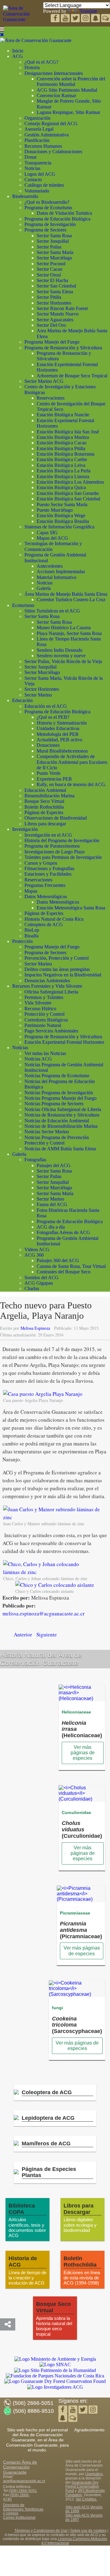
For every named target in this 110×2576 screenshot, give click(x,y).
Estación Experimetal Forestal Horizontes (64, 1042)
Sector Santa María (55, 252)
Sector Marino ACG (44, 381)
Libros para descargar (45, 824)
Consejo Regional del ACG (51, 124)
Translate (88, 11)
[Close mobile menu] (2, 35)
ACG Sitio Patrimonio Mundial (67, 90)
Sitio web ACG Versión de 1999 (84, 2509)
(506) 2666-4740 (16, 2497)
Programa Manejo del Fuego (52, 342)
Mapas (31, 891)
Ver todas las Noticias (45, 1053)
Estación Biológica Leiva (61, 465)
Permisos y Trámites (44, 997)
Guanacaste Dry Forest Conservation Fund (82, 2487)
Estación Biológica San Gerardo (68, 493)
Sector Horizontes (54, 303)
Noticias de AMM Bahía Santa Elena (60, 1149)
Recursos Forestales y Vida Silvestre (47, 986)
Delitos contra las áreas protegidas (57, 969)
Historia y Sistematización (62, 723)
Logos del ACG (40, 174)
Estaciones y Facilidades (48, 874)
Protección (22, 941)
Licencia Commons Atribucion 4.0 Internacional (74, 2541)
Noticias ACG (38, 1059)
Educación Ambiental (45, 790)
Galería (44, 588)
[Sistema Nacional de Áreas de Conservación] (55, 2365)
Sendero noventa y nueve (61, 656)
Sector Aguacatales (55, 320)
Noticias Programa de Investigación (59, 1093)
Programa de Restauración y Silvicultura (63, 348)
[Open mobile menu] (2, 29)
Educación (22, 700)
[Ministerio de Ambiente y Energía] (55, 2359)
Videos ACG (37, 1249)
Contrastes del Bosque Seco (64, 1272)
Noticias (32, 168)
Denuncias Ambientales (47, 981)
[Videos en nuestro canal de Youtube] (76, 19)
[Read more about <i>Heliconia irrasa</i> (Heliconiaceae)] (82, 1698)
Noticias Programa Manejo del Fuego (61, 1098)
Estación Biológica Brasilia (63, 521)
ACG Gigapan (39, 1283)
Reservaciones (51, 398)
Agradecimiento (89, 2430)
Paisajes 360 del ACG (58, 1260)
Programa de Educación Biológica (57, 219)
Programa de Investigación (50, 224)
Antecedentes (50, 566)
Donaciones (48, 745)
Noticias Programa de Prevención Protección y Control (57, 1140)
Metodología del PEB (58, 734)
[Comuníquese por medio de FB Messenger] (106, 19)
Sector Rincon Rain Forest (62, 308)
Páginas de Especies (44, 812)
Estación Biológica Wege (61, 515)
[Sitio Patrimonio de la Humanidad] (55, 2370)
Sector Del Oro (51, 325)
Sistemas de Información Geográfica (59, 527)
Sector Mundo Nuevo (58, 314)
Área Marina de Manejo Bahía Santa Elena (66, 594)
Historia (32, 67)
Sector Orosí (49, 275)
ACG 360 (34, 1255)
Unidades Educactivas (58, 728)
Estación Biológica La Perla (64, 471)
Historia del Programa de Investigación (62, 840)
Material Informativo (57, 577)
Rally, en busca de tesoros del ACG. (71, 784)
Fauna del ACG (52, 1204)
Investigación (25, 829)
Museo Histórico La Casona (64, 628)
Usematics (94, 2474)
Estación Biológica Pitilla (61, 448)
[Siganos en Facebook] (56, 19)
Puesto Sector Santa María (62, 505)
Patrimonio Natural (43, 1025)
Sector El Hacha (52, 280)
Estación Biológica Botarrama (66, 454)
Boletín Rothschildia (44, 807)
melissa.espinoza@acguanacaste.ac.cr (44, 1613)
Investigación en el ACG (48, 835)
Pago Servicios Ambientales (51, 1031)
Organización (37, 118)
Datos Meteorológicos (46, 896)
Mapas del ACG (52, 538)
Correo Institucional (19, 2518)
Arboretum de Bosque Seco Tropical (72, 376)
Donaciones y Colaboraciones (53, 152)
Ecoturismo (23, 605)
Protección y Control (44, 1014)
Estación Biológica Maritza (63, 437)
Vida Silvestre (38, 1003)
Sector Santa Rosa (54, 236)
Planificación (37, 140)
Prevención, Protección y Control (57, 958)
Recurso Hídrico (40, 1009)
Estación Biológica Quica (61, 487)
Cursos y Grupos (41, 863)
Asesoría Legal (39, 129)
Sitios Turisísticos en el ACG (52, 611)
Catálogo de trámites (44, 185)
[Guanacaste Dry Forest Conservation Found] (55, 2381)
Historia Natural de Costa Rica (54, 919)
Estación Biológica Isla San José (68, 432)
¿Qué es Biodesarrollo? (47, 202)
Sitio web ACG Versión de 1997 (84, 2518)
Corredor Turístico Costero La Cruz (71, 600)
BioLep (32, 930)
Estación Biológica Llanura (63, 476)
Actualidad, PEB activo (59, 740)
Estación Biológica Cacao (62, 443)
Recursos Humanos (43, 146)
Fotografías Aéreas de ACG (63, 1232)
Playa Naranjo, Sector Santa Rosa (69, 633)
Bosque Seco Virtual (44, 801)
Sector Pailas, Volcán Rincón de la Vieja (63, 661)
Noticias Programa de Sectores (54, 1104)
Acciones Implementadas (61, 572)
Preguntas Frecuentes (45, 885)
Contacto (33, 180)
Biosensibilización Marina (50, 796)
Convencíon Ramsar (56, 95)
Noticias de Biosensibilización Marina (61, 1126)
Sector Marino (38, 695)
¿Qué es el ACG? (41, 62)
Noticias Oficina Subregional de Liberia (63, 1109)
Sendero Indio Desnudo (60, 650)
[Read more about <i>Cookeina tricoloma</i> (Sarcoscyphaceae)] (77, 1994)
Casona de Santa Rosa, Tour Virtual (71, 1266)
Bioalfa (31, 936)
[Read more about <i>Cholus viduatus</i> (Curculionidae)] (82, 1799)
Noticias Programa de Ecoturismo (57, 1076)
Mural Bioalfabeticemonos (62, 751)
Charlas (32, 1288)
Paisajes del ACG (54, 1165)
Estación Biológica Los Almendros (70, 482)
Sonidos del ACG (42, 1277)
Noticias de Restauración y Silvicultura (62, 1115)
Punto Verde (49, 773)
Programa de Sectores (45, 230)
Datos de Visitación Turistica (64, 213)
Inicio (18, 51)
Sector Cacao (50, 269)
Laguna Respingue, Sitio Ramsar (68, 112)
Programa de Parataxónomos (52, 846)
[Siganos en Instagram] (86, 19)
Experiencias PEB (54, 779)
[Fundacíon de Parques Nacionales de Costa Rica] (55, 2376)
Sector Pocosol (51, 264)
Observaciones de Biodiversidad (56, 818)
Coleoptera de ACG (44, 925)
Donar (31, 157)
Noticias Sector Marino (47, 1132)
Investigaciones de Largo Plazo (55, 852)
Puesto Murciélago (55, 510)
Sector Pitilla (49, 297)
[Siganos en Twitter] (66, 19)
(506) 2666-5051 (23, 2491)
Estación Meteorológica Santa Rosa (71, 908)
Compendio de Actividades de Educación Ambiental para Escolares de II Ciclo (72, 762)
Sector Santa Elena (55, 292)
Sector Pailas (49, 247)
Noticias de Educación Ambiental (57, 1121)
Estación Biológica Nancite (63, 415)
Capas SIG (47, 533)
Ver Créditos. (86, 2499)
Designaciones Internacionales (54, 73)
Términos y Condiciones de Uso (41, 2531)
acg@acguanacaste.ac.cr (24, 2481)
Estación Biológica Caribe (62, 459)
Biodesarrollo (25, 196)
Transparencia (38, 163)
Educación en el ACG (46, 706)
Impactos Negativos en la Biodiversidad (63, 975)
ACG (18, 56)
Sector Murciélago (54, 258)
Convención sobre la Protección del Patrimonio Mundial (71, 81)
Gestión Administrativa (47, 135)
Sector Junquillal (53, 241)
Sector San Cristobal (56, 286)
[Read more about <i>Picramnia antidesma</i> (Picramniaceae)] (81, 1899)
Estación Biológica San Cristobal (68, 499)
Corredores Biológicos (46, 1020)
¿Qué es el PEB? (53, 717)
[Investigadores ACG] (55, 2387)
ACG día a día (51, 1227)
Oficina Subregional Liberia (51, 992)
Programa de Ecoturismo (48, 208)
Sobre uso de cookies (88, 2531)
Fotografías (35, 1160)
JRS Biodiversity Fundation (85, 2493)
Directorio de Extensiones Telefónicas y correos (23, 2509)
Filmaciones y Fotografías (49, 868)
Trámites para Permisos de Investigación (63, 857)
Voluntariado (37, 191)
